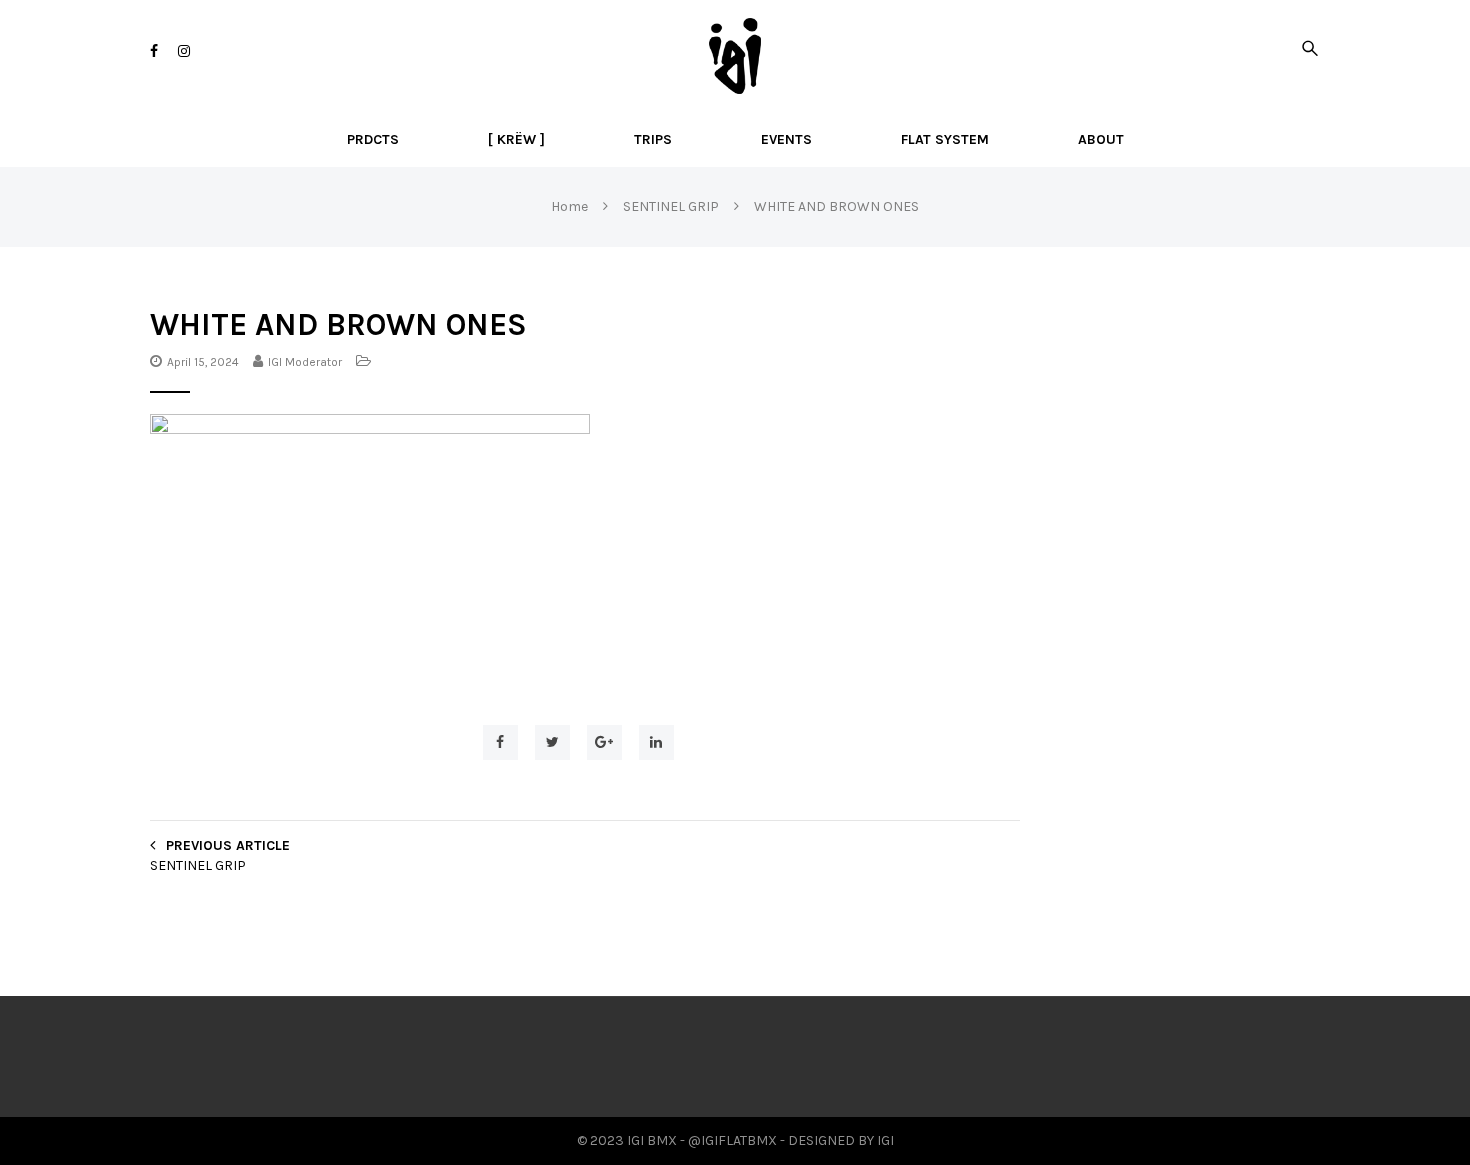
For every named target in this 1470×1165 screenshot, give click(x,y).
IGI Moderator (305, 362)
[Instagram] (184, 51)
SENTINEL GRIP (198, 865)
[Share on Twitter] (552, 742)
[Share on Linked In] (656, 742)
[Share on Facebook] (500, 742)
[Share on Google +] (604, 742)
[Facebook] (154, 51)
